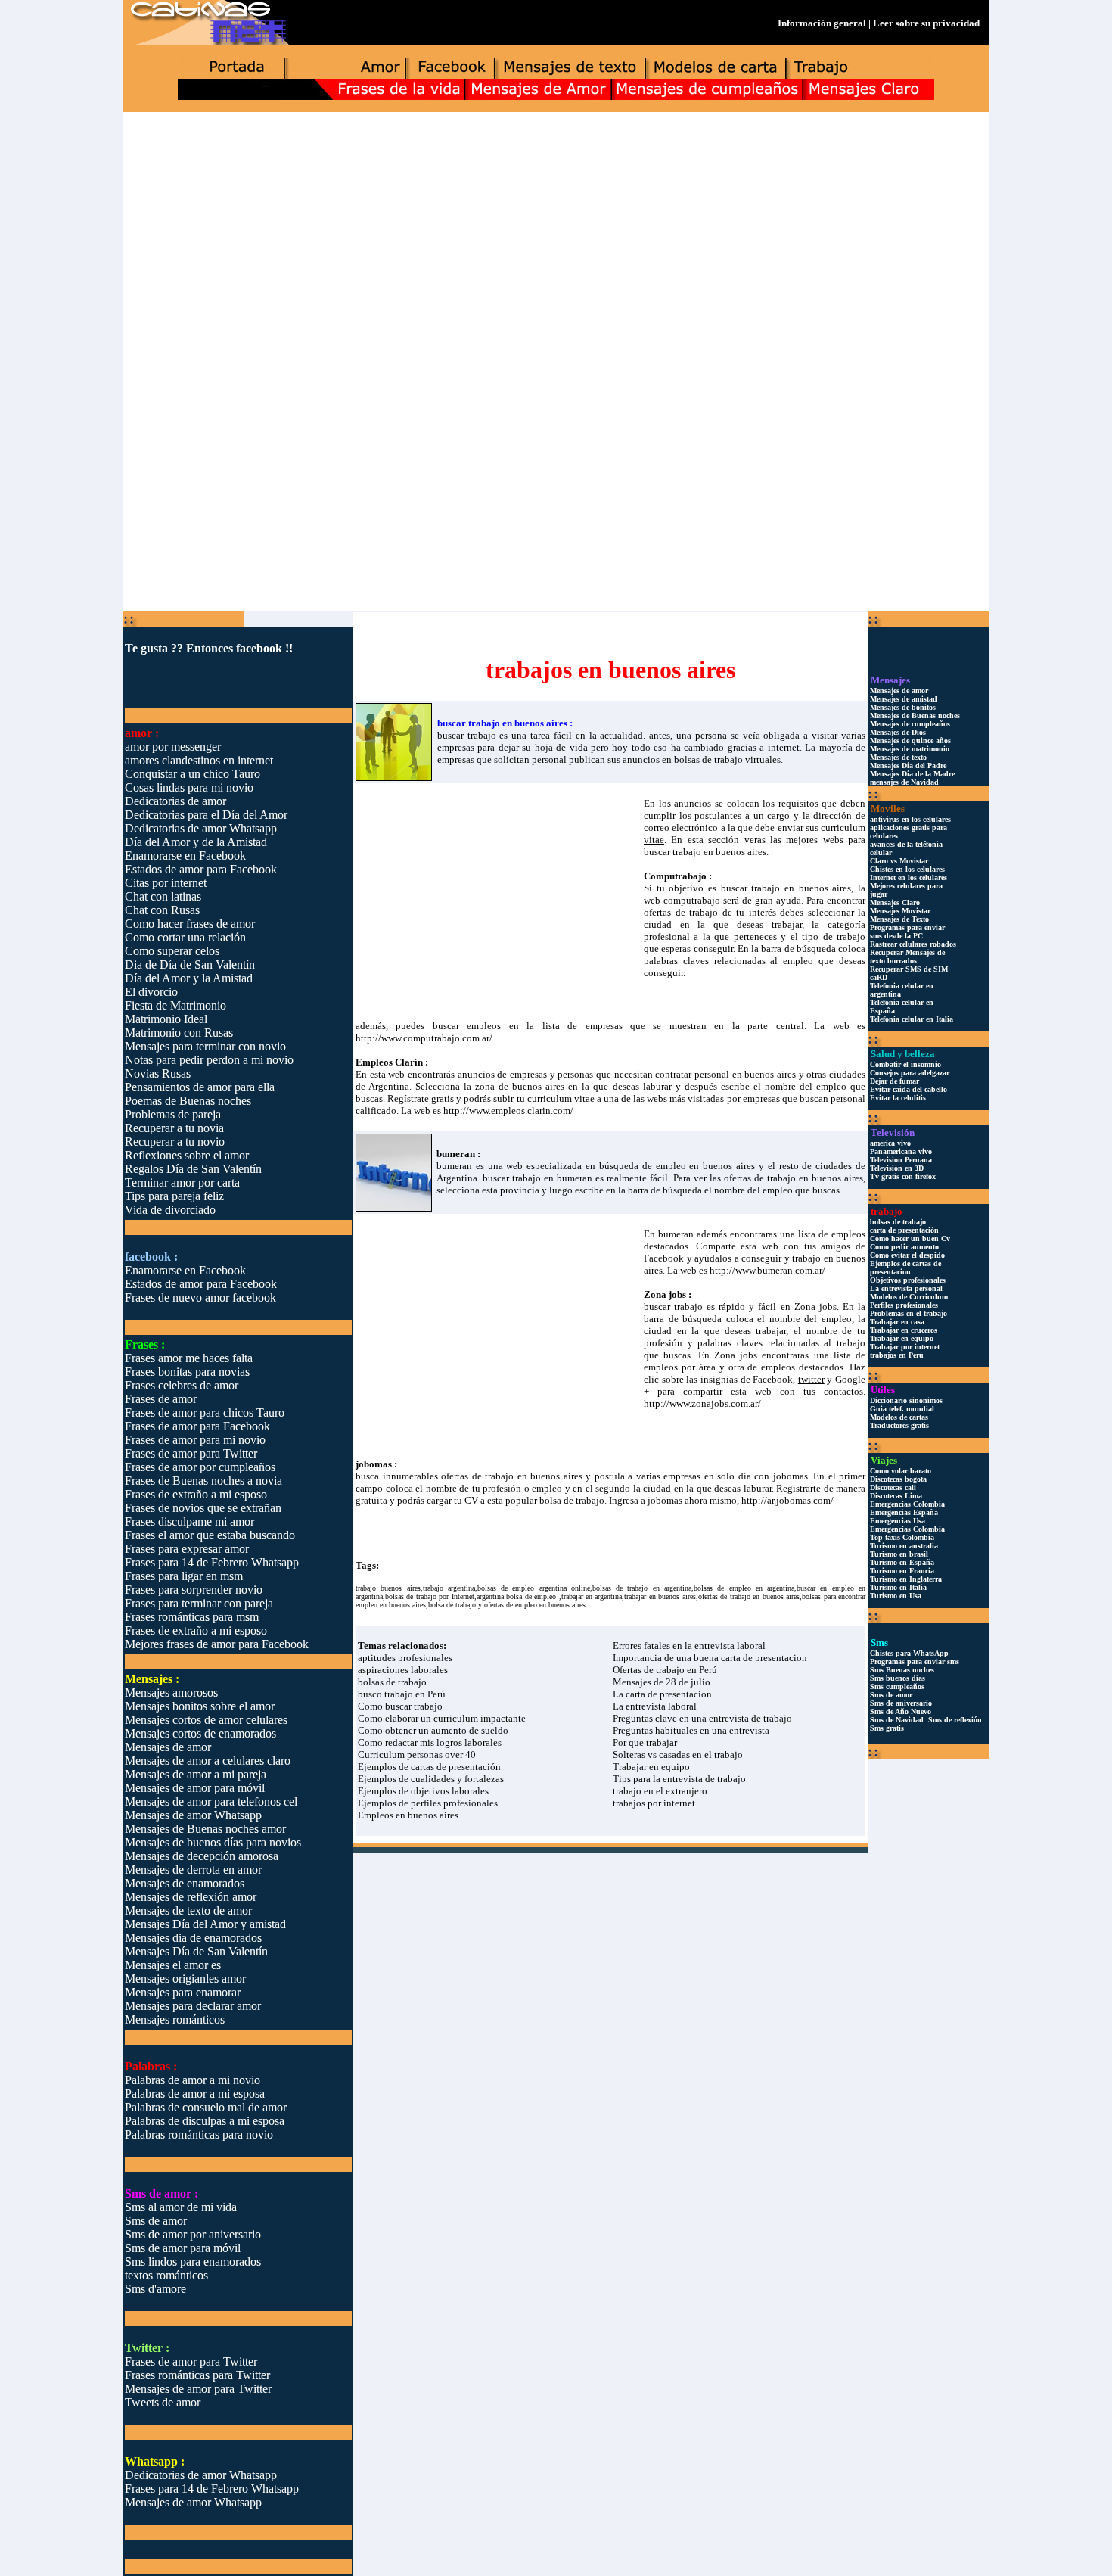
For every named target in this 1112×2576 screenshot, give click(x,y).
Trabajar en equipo (651, 1767)
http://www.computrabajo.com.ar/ (424, 1038)
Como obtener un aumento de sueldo (433, 1730)
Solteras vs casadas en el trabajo (678, 1755)
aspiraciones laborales (403, 1670)
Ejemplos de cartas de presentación (429, 1767)
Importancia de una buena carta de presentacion (710, 1658)
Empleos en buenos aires (408, 1815)
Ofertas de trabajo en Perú (665, 1670)
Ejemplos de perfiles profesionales (428, 1803)
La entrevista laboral (655, 1706)
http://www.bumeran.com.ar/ (767, 1270)
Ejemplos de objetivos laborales (423, 1791)
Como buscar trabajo (400, 1706)
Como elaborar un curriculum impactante (442, 1718)
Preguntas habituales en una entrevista (691, 1730)
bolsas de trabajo (392, 1682)
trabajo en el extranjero (660, 1791)
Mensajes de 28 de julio (662, 1682)
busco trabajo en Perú (402, 1694)
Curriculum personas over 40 (417, 1755)
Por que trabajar (645, 1742)
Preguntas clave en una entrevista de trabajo (702, 1718)
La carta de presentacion (662, 1694)
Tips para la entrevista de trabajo (679, 1779)
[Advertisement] (556, 232)
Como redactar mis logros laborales (430, 1742)
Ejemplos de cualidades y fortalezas (431, 1779)
